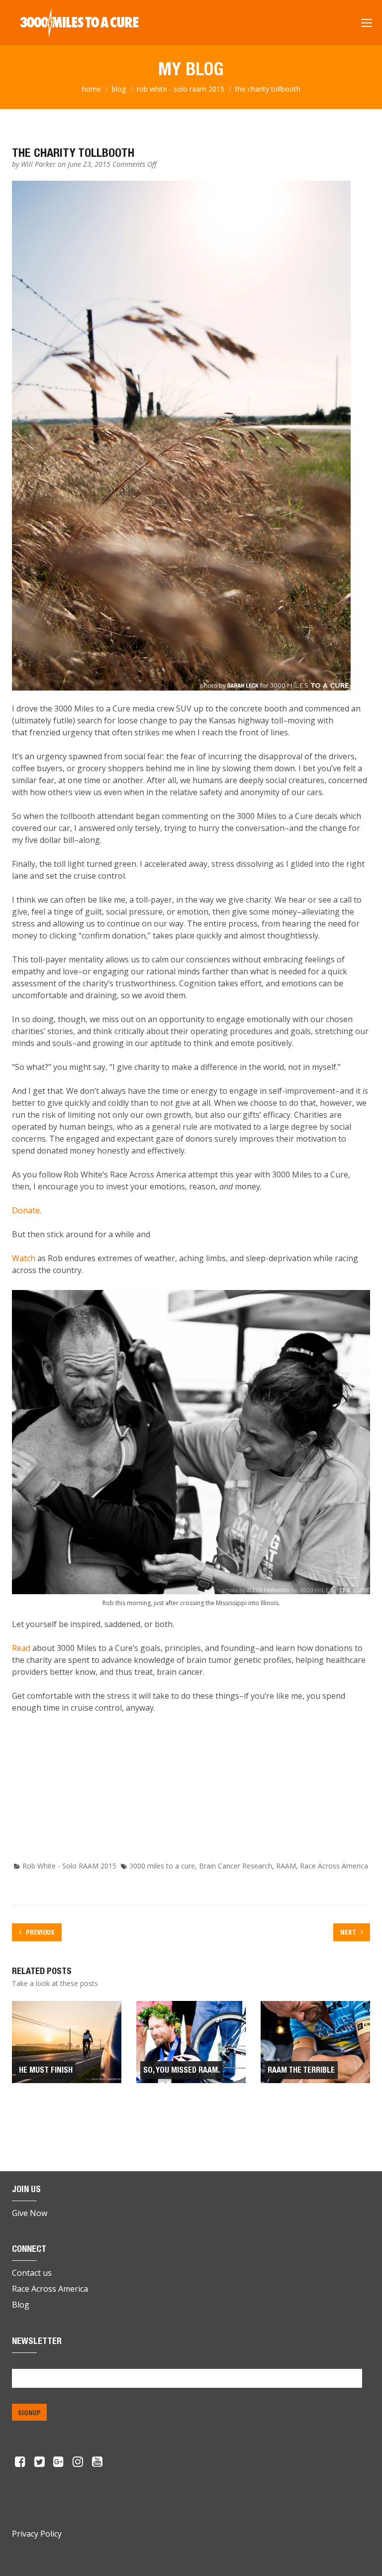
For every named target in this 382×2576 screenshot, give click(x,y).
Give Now (30, 2213)
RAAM (286, 1866)
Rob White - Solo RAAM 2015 (181, 89)
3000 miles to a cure (162, 1866)
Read (21, 1648)
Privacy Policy (37, 2534)
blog (119, 89)
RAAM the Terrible (301, 2070)
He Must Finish (46, 2070)
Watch (24, 1258)
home (92, 89)
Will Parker (39, 164)
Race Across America (334, 1866)
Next (349, 1932)
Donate (26, 1210)
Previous (40, 1932)
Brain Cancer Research (236, 1866)
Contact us (32, 2273)
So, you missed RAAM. (182, 2070)
